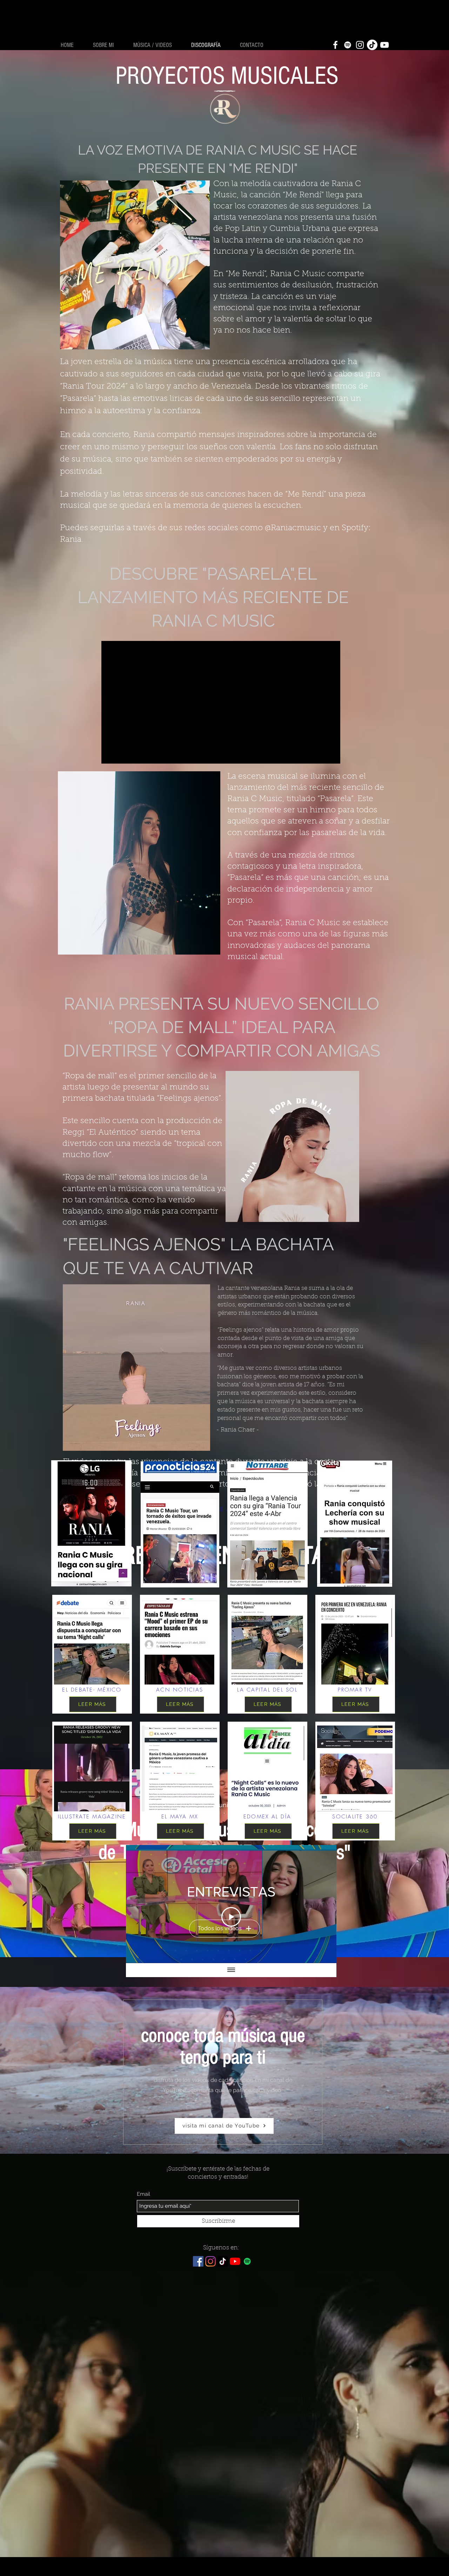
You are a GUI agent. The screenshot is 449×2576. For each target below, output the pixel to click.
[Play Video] (231, 1917)
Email (143, 2194)
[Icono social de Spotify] (247, 2261)
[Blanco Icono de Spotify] (348, 45)
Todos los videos (220, 1928)
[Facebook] (335, 45)
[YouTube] (384, 45)
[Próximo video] (322, 1904)
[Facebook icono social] (198, 2261)
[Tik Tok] (372, 45)
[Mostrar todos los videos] (231, 1970)
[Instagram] (360, 45)
